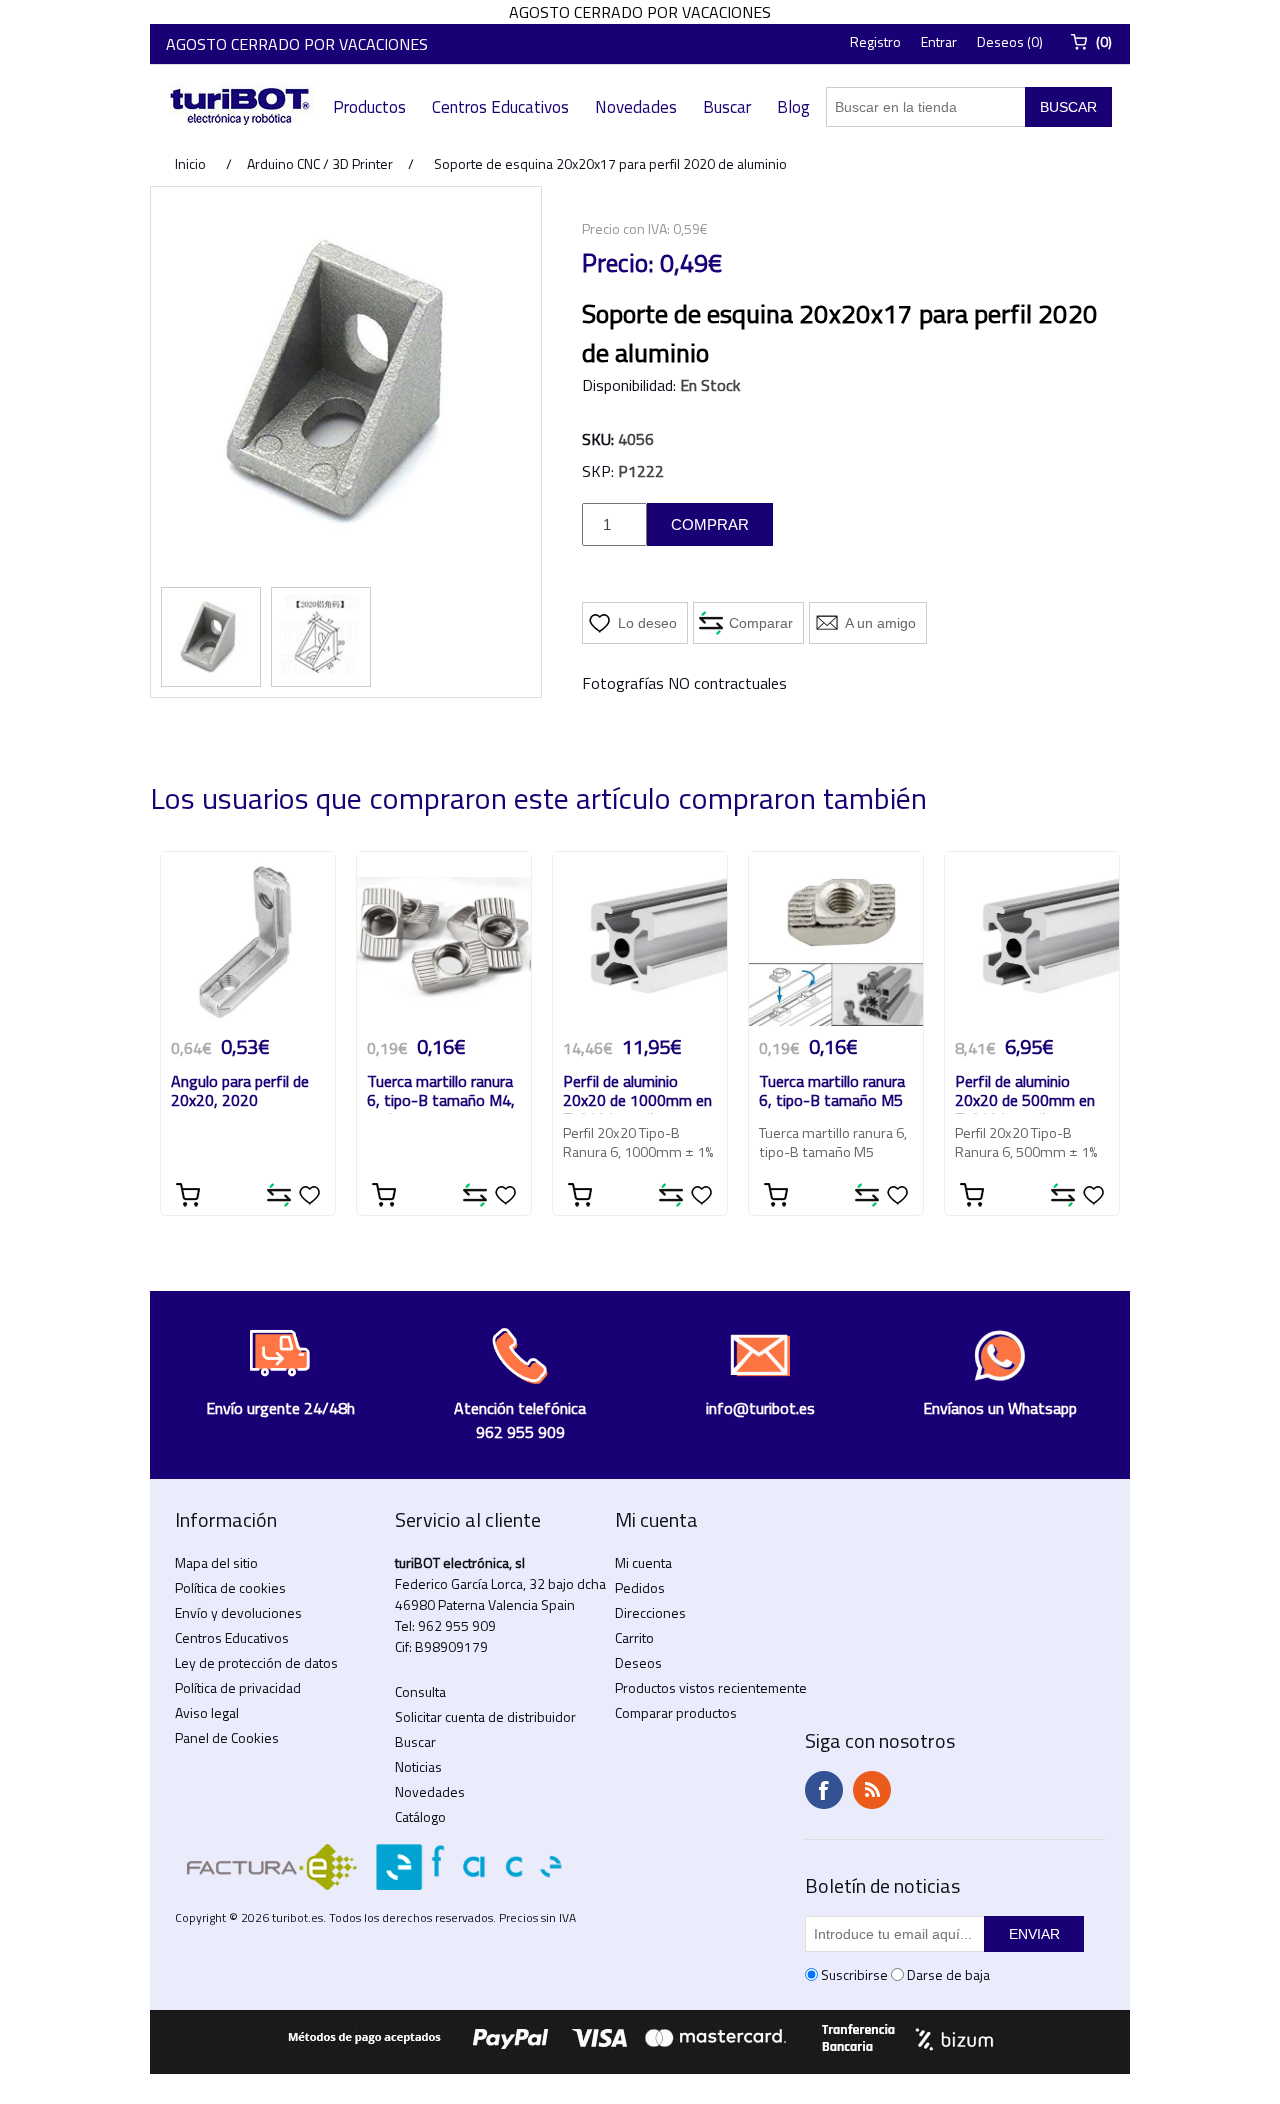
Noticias (418, 1766)
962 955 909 (457, 1625)
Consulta (420, 1691)
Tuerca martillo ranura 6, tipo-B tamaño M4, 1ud (441, 1093)
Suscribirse (854, 1974)
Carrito (634, 1637)
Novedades (636, 107)
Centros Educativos (500, 107)
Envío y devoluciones (238, 1612)
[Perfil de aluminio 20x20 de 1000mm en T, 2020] (640, 939)
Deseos (638, 1662)
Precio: (618, 263)
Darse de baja (948, 1974)
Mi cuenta (643, 1562)
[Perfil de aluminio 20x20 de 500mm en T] (1032, 939)
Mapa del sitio (216, 1562)
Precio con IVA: (626, 228)
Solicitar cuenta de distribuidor (485, 1716)
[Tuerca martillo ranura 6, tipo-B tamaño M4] (444, 939)
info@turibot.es (760, 1408)
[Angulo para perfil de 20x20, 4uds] (248, 939)
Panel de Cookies (227, 1737)
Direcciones (650, 1612)
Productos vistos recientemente (711, 1687)
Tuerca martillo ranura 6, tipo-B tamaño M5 (832, 1092)
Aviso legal (207, 1712)
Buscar (727, 107)
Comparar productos (676, 1712)
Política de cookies (230, 1587)
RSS (872, 1790)
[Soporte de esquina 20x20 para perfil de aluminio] (211, 637)
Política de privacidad (238, 1687)
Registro (875, 41)
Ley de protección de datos (256, 1662)
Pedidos (640, 1587)
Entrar (939, 41)
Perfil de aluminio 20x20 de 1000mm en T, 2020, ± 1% (637, 1093)
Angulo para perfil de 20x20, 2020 (240, 1092)
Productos (369, 107)
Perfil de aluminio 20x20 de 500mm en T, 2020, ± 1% (1025, 1093)
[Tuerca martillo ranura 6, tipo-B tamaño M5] (836, 939)
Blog (793, 107)
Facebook (824, 1790)
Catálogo (420, 1816)
